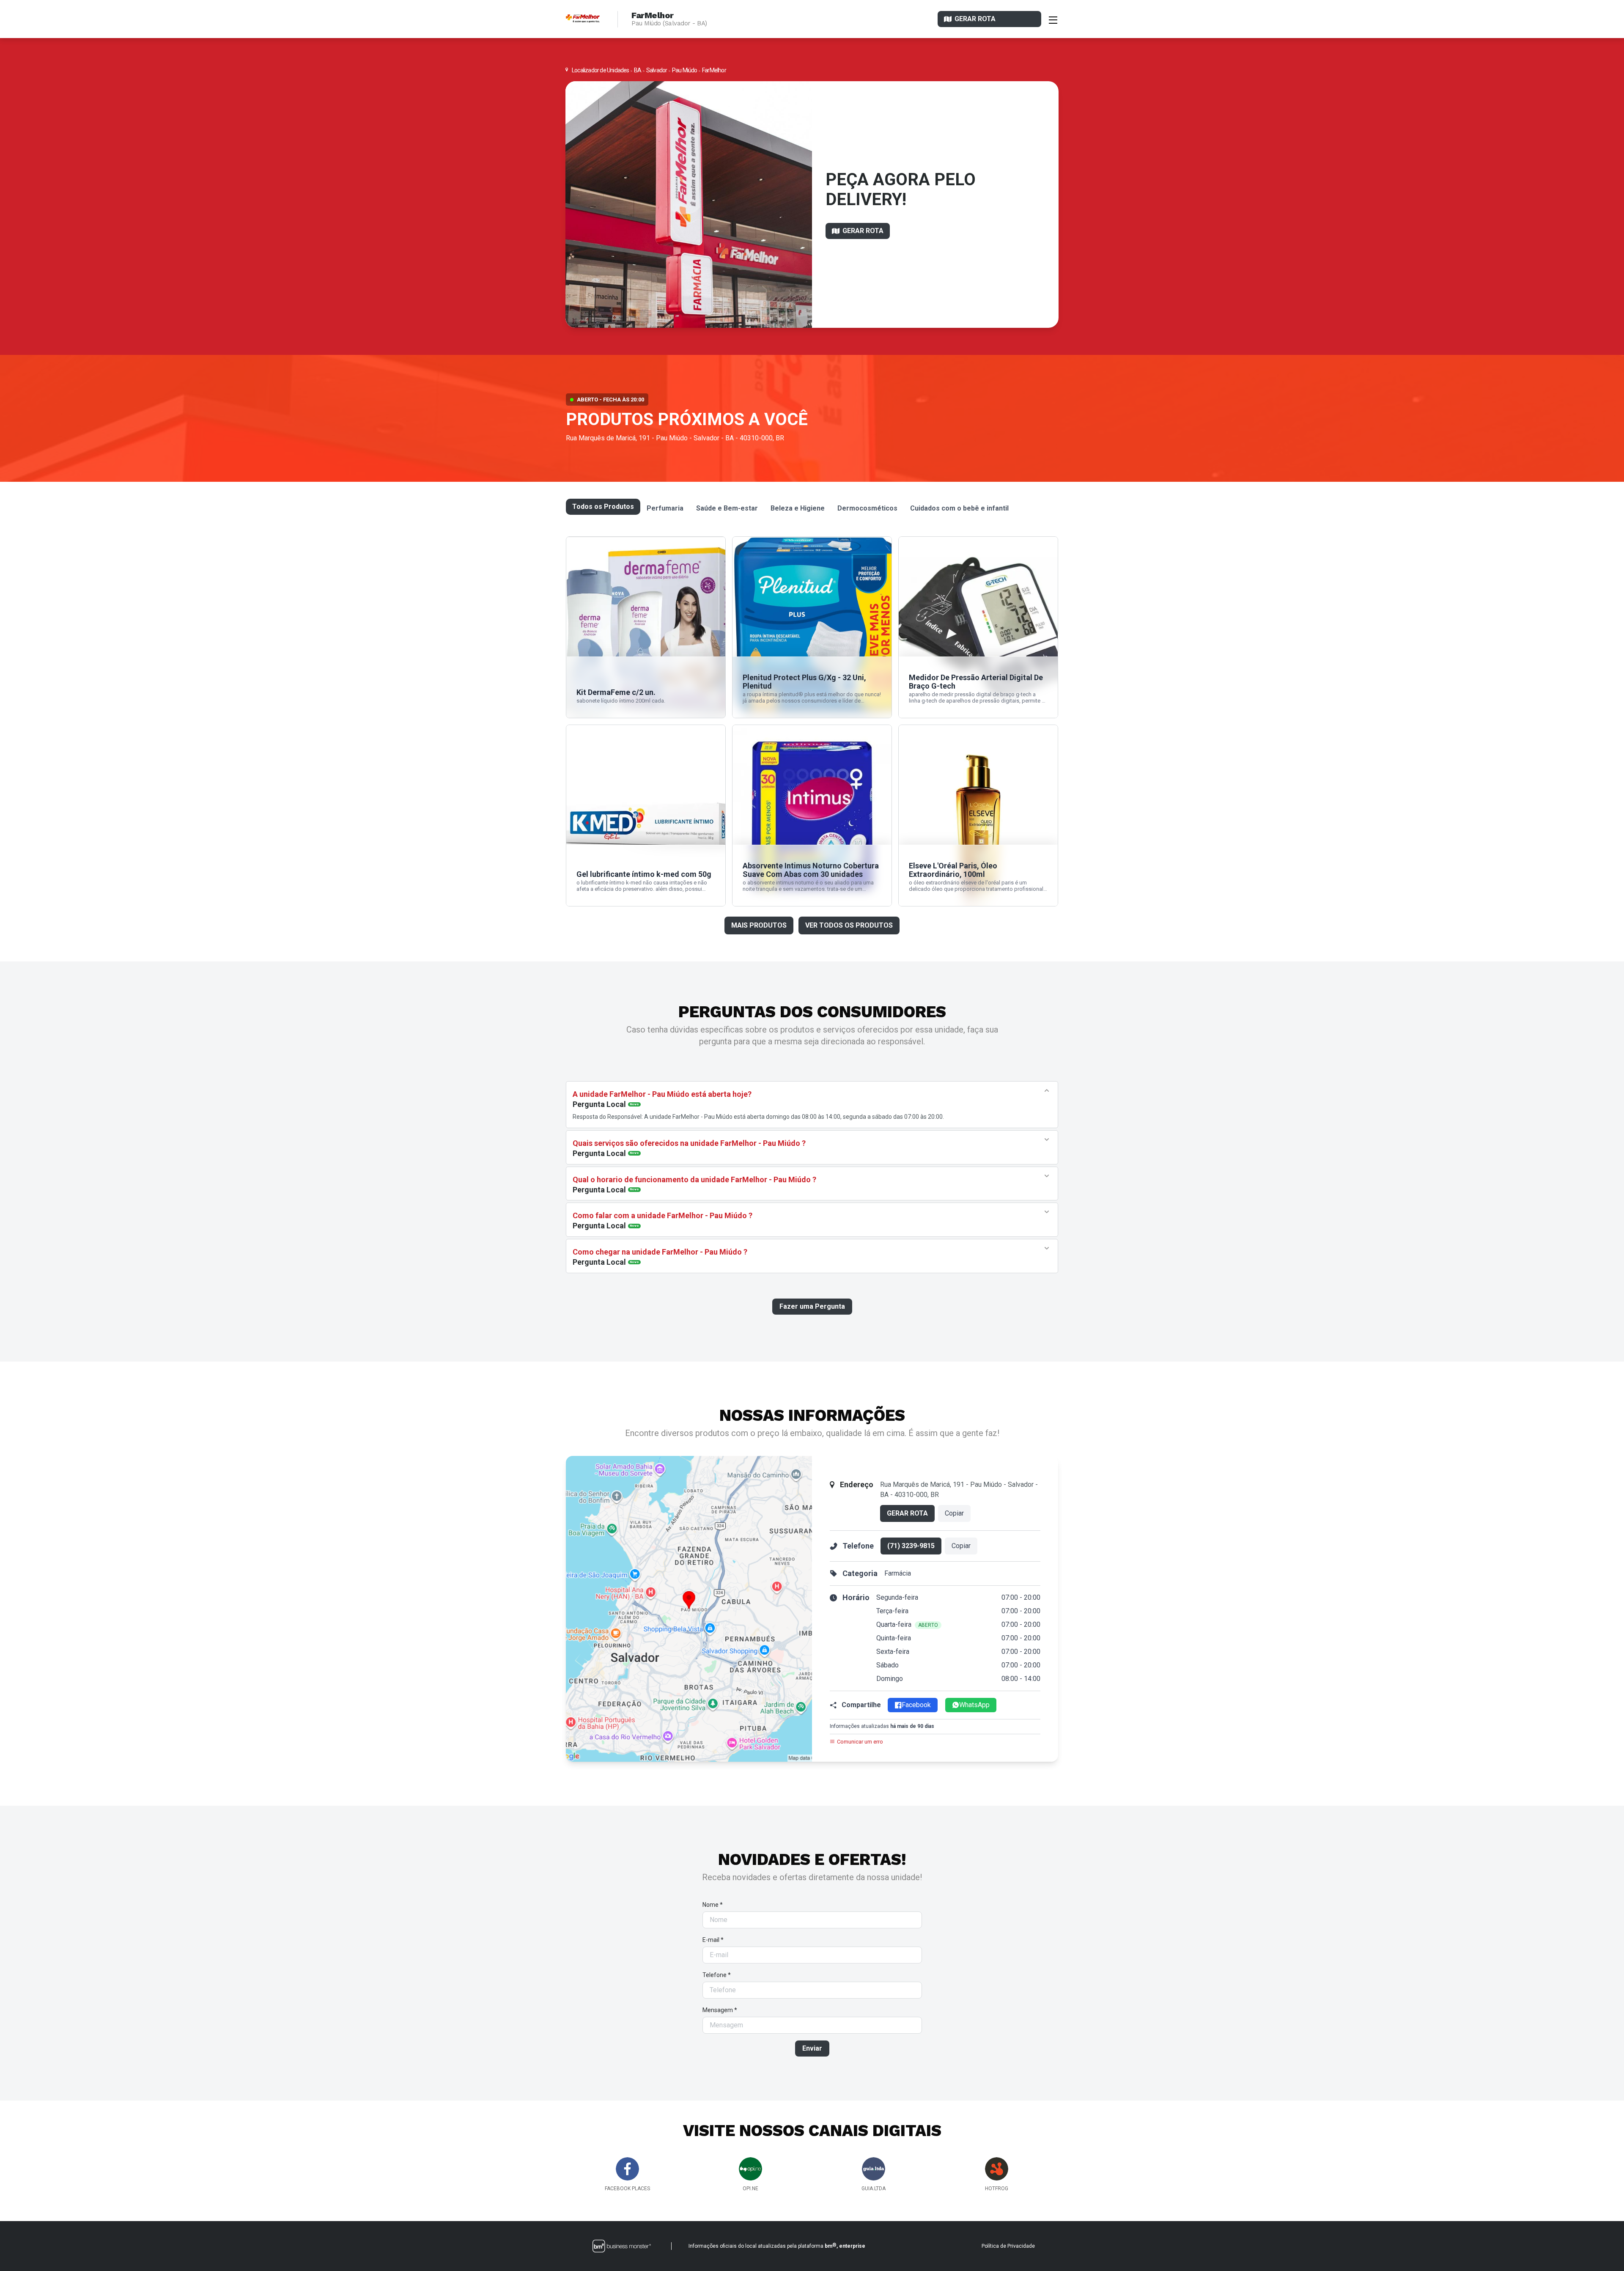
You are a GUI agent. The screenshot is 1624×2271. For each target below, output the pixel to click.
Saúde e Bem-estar (727, 508)
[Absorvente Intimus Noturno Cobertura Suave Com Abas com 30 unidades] (812, 816)
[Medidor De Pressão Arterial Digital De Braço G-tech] (978, 627)
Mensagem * (720, 2010)
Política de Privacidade (1008, 2246)
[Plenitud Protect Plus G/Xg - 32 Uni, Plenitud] (812, 627)
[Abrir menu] (1053, 19)
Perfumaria (665, 508)
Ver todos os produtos (849, 925)
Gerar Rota (907, 1513)
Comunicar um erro (860, 1742)
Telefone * (717, 1975)
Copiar (954, 1513)
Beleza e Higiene (798, 508)
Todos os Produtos (603, 507)
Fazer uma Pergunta (812, 1306)
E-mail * (713, 1940)
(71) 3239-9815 (911, 1546)
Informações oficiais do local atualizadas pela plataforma (777, 2246)
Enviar (812, 2048)
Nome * (713, 1905)
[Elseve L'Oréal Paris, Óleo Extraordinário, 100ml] (978, 816)
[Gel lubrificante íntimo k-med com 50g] (646, 816)
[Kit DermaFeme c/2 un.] (646, 627)
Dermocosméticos (867, 508)
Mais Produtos (759, 925)
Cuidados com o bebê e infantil (959, 508)
